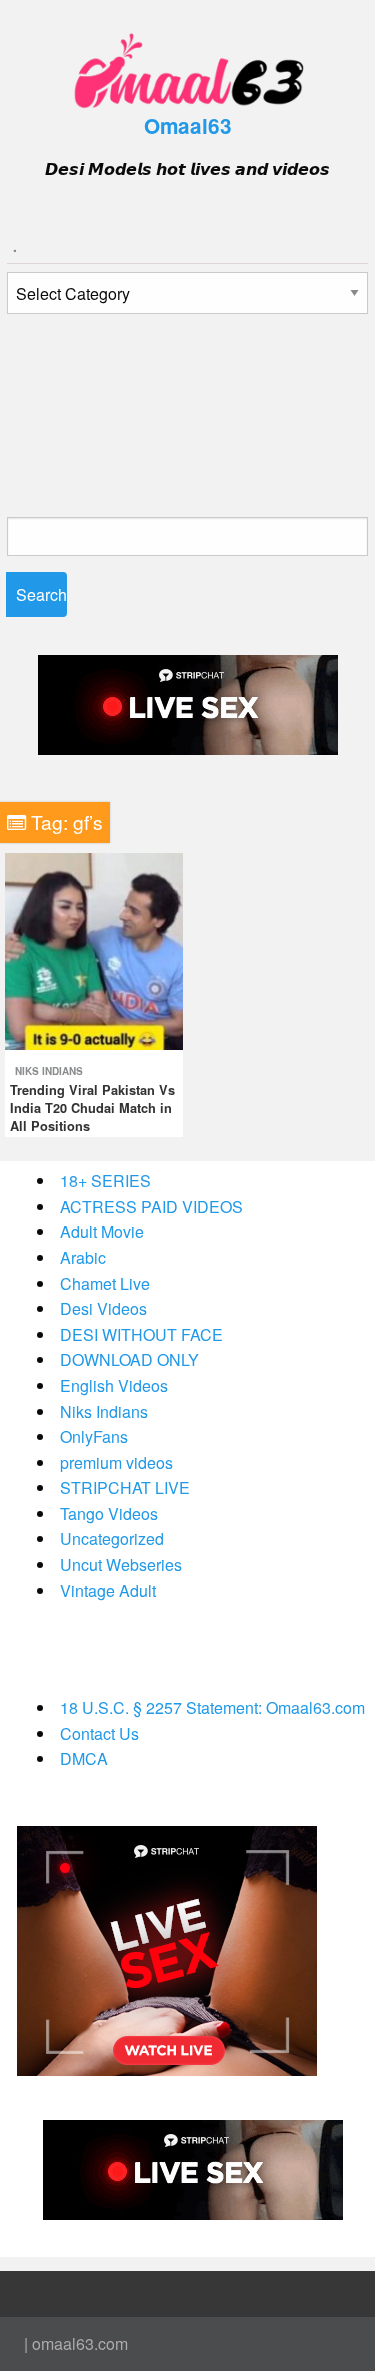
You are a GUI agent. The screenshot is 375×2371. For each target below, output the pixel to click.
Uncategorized (112, 1538)
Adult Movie (102, 1231)
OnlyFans (94, 1436)
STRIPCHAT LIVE (125, 1487)
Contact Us (99, 1733)
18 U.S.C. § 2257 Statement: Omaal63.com (212, 1707)
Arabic (83, 1257)
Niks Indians (49, 1071)
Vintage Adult (108, 1590)
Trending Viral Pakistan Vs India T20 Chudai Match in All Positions (92, 1108)
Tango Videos (109, 1513)
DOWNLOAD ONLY (129, 1359)
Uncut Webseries (121, 1564)
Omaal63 (188, 125)
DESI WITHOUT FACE (141, 1334)
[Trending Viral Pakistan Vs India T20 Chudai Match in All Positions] (94, 949)
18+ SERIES (105, 1180)
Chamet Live (105, 1283)
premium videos (116, 1462)
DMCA (84, 1758)
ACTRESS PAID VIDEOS (151, 1206)
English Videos (114, 1385)
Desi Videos (103, 1308)
